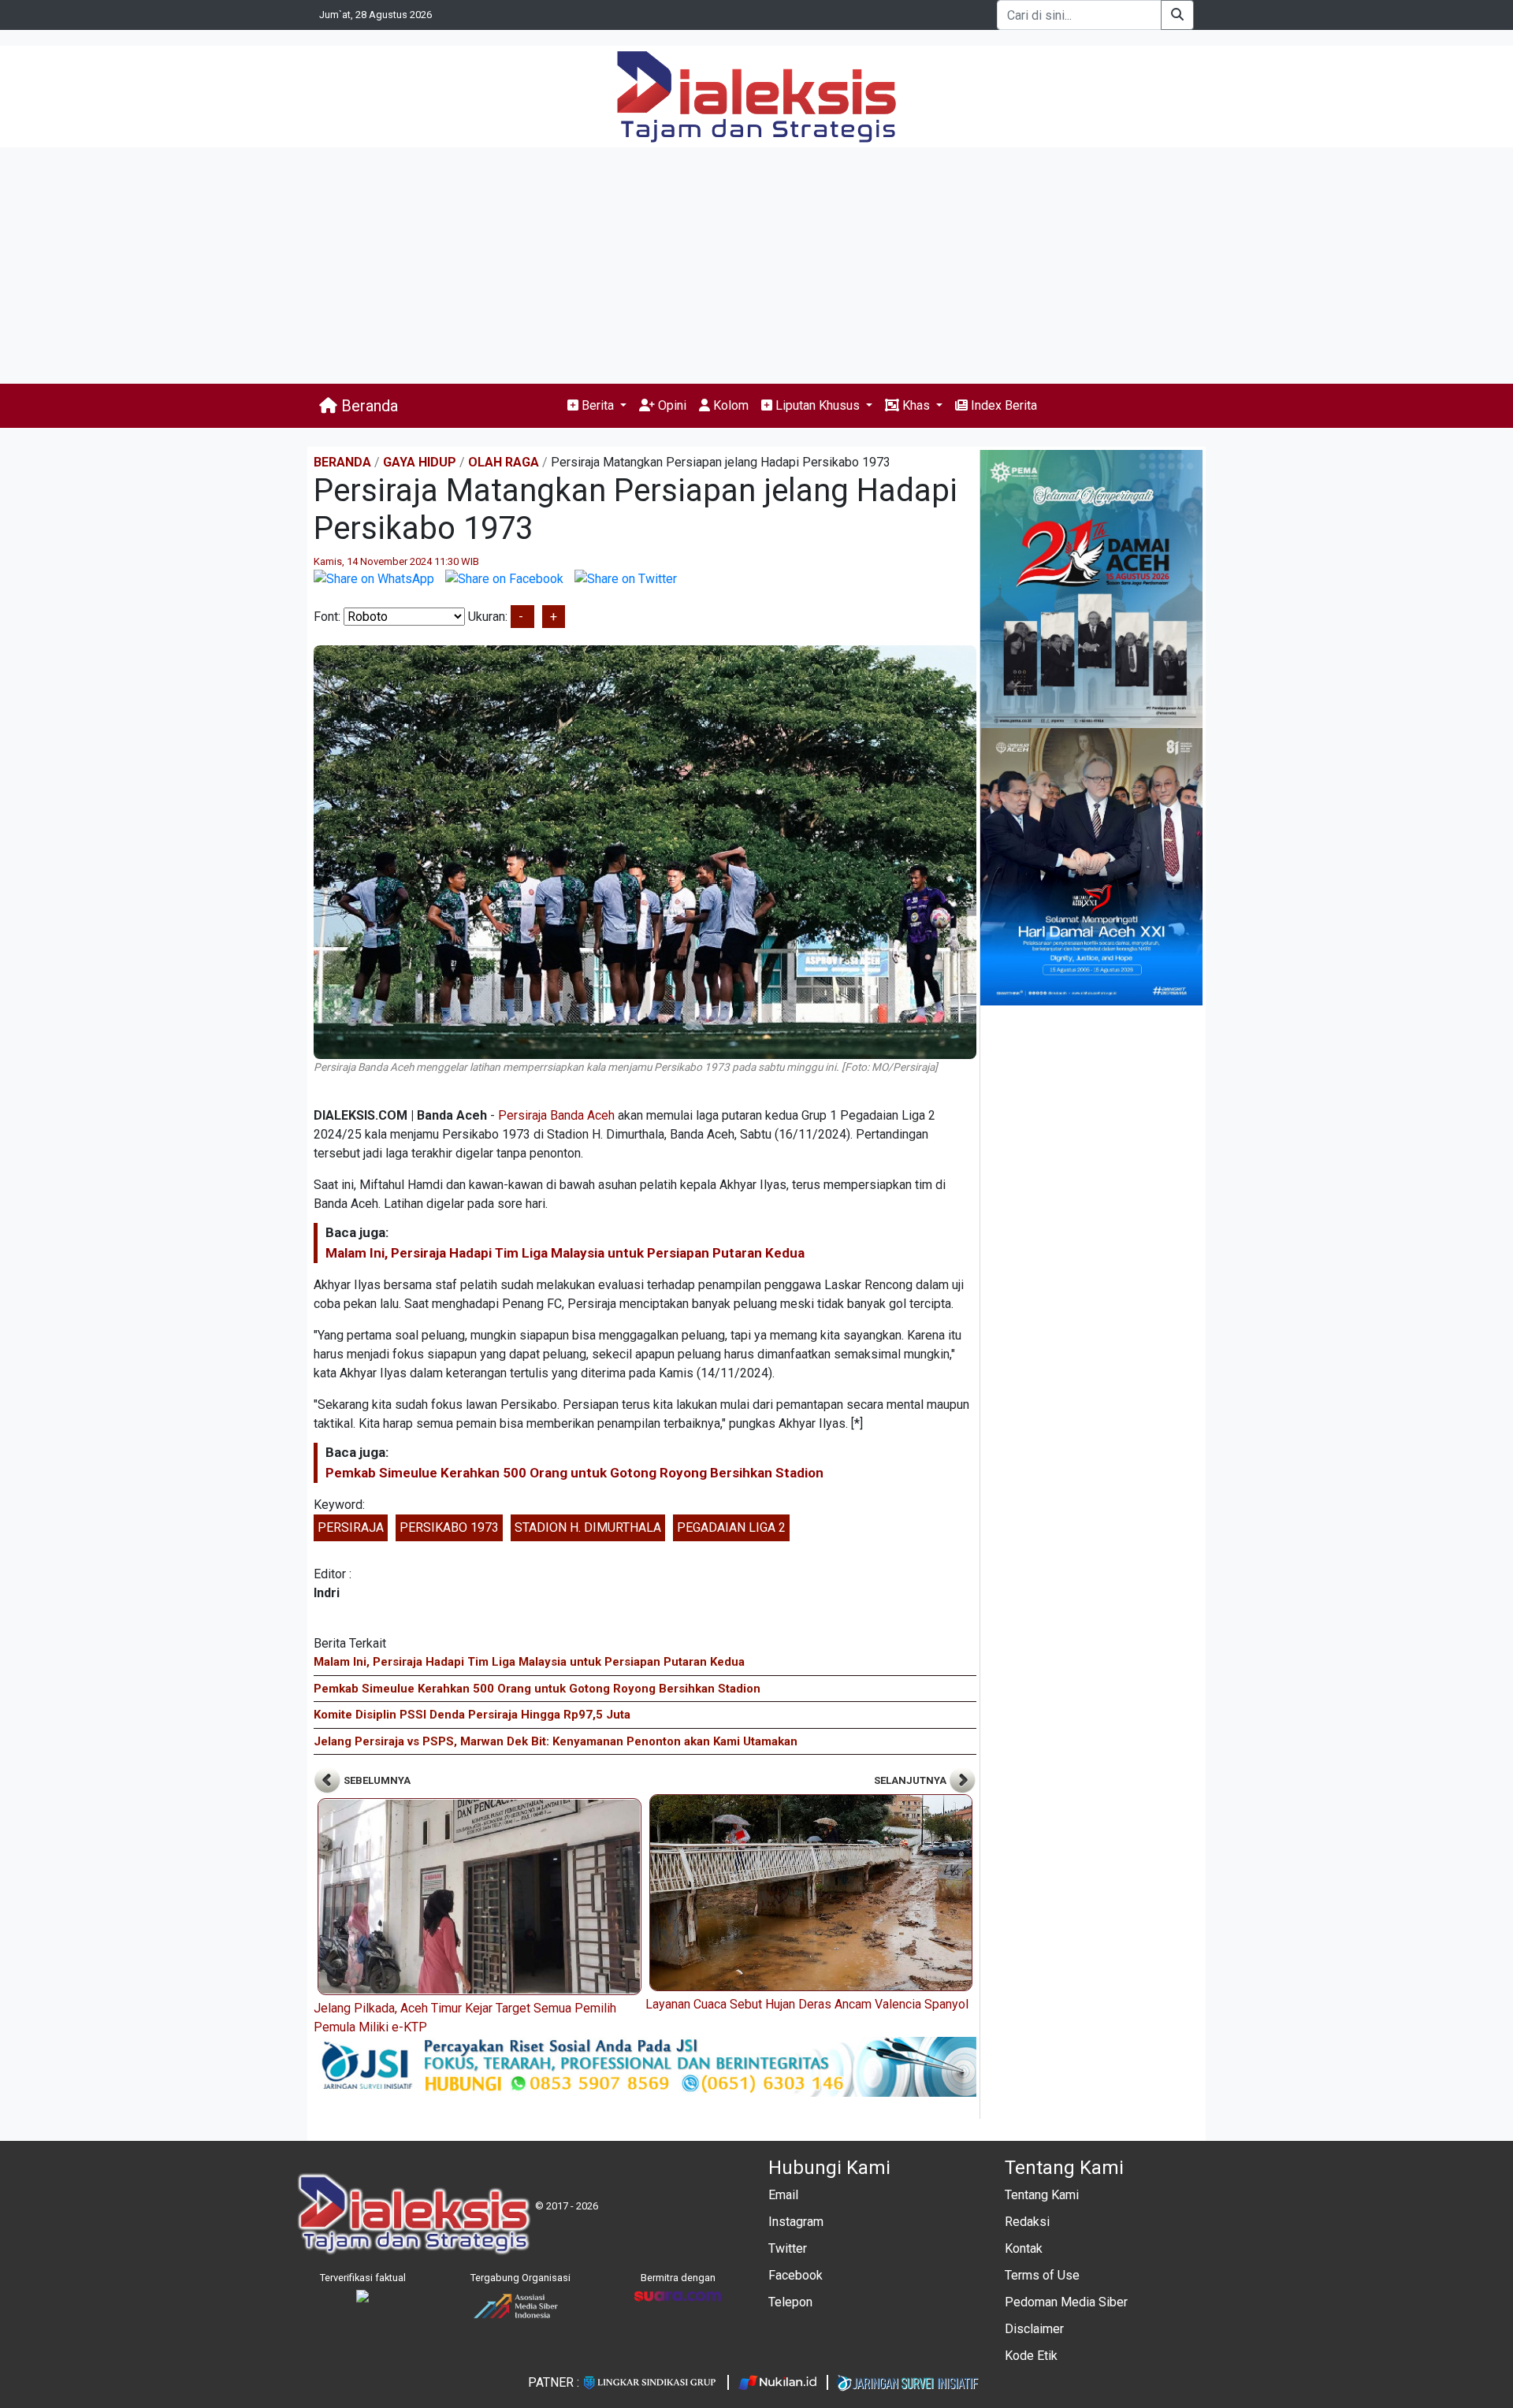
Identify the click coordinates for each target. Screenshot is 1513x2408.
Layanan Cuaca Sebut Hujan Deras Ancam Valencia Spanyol (807, 2004)
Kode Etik (1031, 2356)
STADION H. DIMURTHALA (588, 1527)
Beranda (368, 406)
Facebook (796, 2275)
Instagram (796, 2222)
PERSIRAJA (351, 1527)
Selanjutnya (911, 1780)
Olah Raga (504, 462)
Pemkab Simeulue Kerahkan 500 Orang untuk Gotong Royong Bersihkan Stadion (574, 1473)
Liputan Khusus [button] (818, 405)
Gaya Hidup (420, 462)
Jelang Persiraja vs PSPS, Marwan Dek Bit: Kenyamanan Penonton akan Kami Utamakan (556, 1741)
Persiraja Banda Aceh (556, 1115)
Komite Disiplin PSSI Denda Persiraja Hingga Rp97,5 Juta (472, 1715)
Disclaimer (1034, 2329)
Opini (671, 405)
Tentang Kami (1042, 2195)
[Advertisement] (756, 266)
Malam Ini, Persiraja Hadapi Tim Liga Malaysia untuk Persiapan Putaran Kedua (565, 1253)
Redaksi (1027, 2222)
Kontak (1024, 2248)
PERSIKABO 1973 (449, 1527)
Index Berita (1002, 405)
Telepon (790, 2302)
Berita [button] (598, 405)
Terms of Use (1042, 2275)
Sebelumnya (376, 1780)
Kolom (729, 405)
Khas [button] (916, 405)
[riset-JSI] (645, 2066)
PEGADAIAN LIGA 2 (731, 1527)
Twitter (788, 2248)
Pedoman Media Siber (1066, 2302)
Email (783, 2195)
